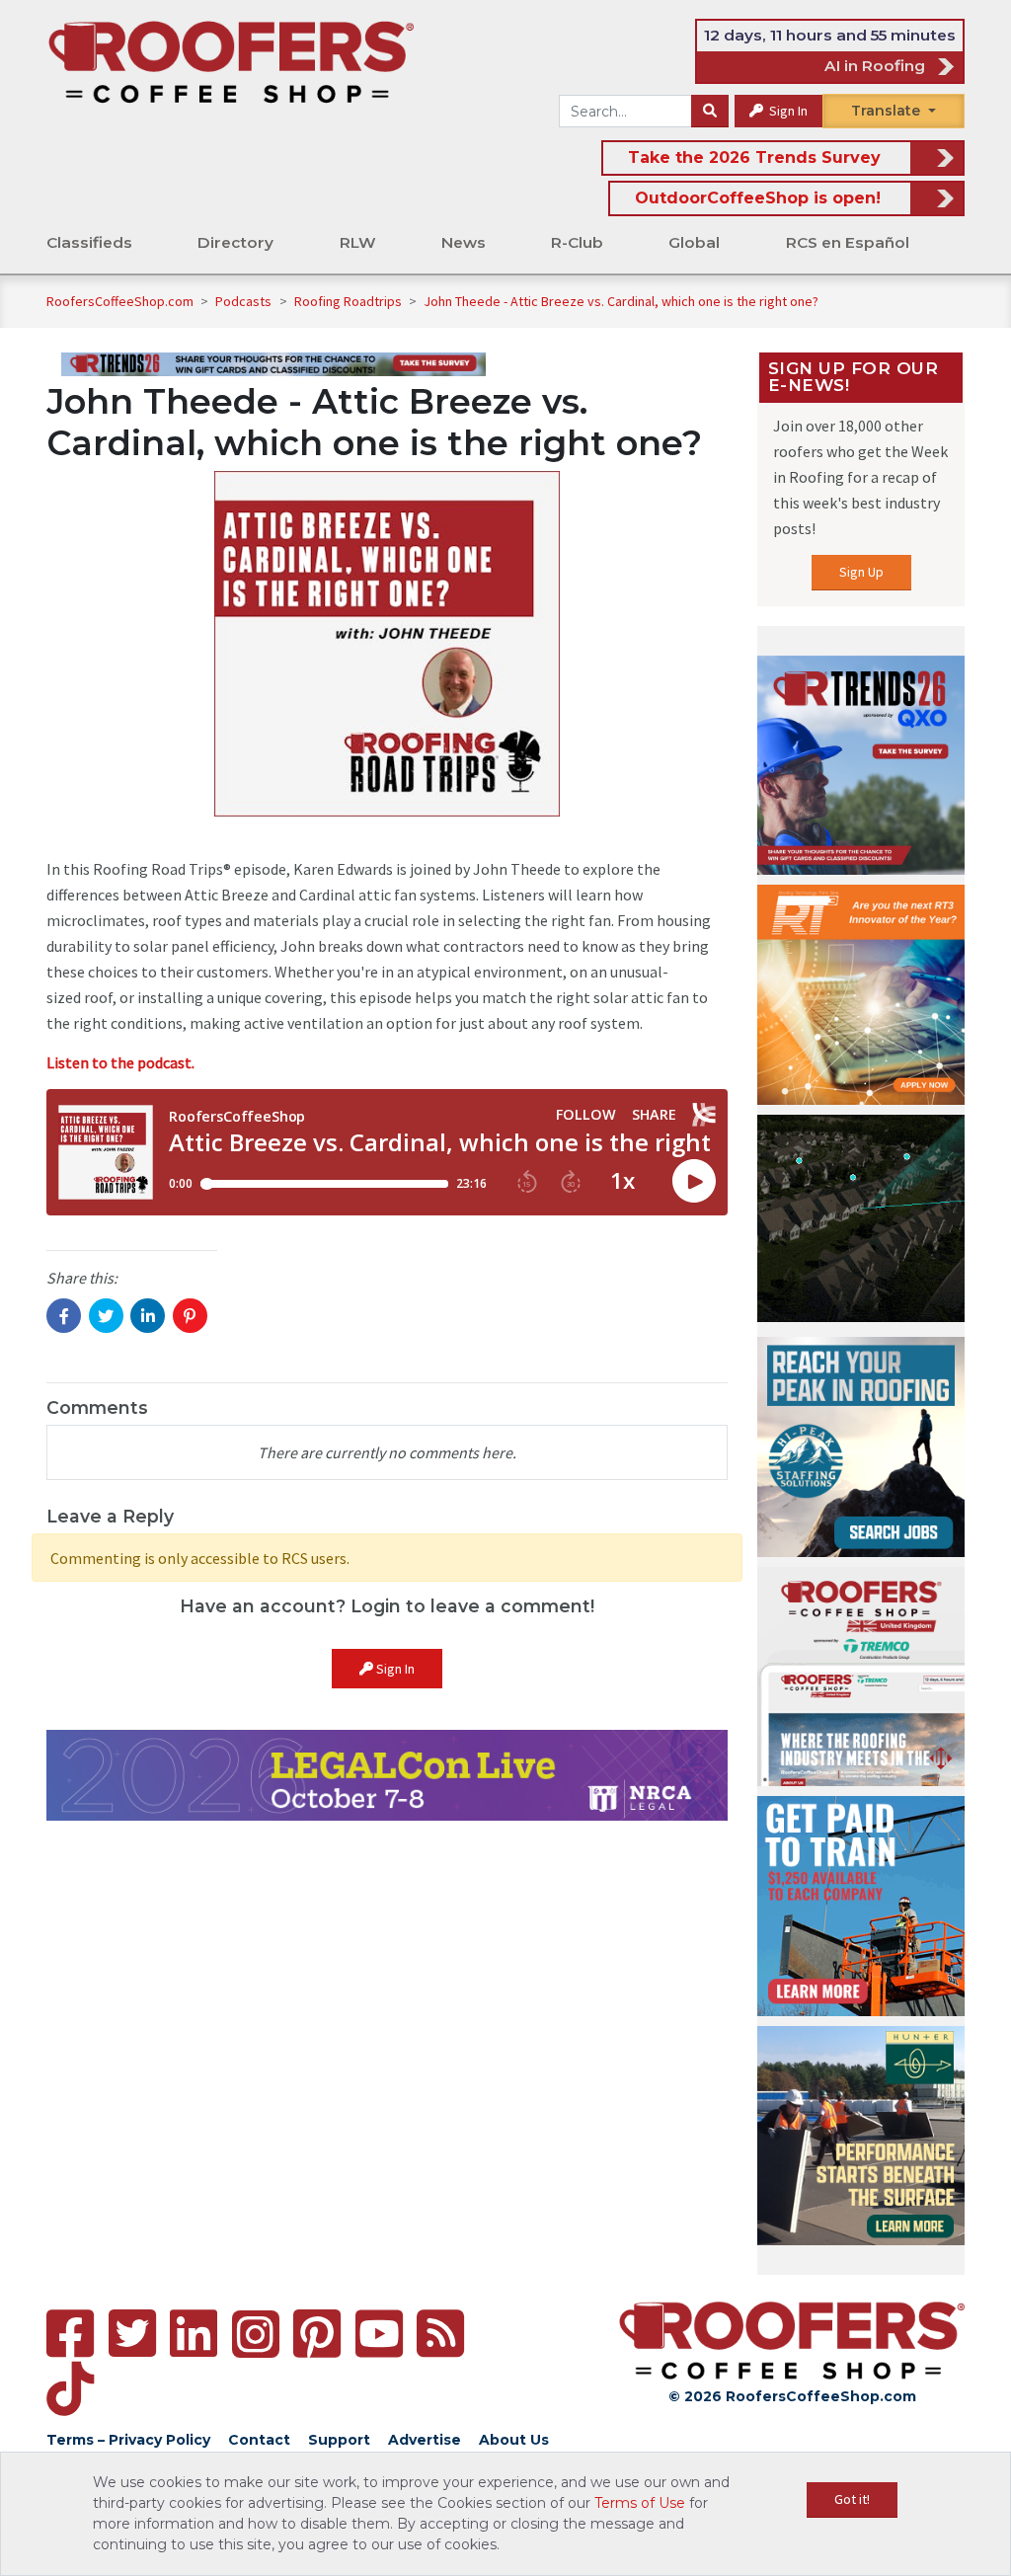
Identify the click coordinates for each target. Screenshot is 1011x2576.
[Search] (710, 112)
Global (694, 242)
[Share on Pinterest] (190, 1316)
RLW (358, 242)
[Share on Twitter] (106, 1316)
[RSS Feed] (440, 2334)
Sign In (787, 111)
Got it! (852, 2499)
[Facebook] (70, 2334)
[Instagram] (256, 2334)
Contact (259, 2440)
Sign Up (861, 572)
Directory (235, 242)
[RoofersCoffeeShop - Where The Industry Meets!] (231, 61)
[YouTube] (379, 2334)
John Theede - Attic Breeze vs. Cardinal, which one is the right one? (621, 301)
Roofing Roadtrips (350, 301)
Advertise (425, 2440)
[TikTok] (70, 2389)
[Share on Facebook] (64, 1316)
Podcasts (245, 301)
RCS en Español (848, 242)
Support (339, 2440)
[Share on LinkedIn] (148, 1316)
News (464, 242)
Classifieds (89, 242)
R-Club (577, 242)
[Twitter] (132, 2334)
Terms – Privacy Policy (128, 2440)
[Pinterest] (317, 2334)
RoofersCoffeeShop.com (120, 301)
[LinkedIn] (194, 2334)
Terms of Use (640, 2503)
